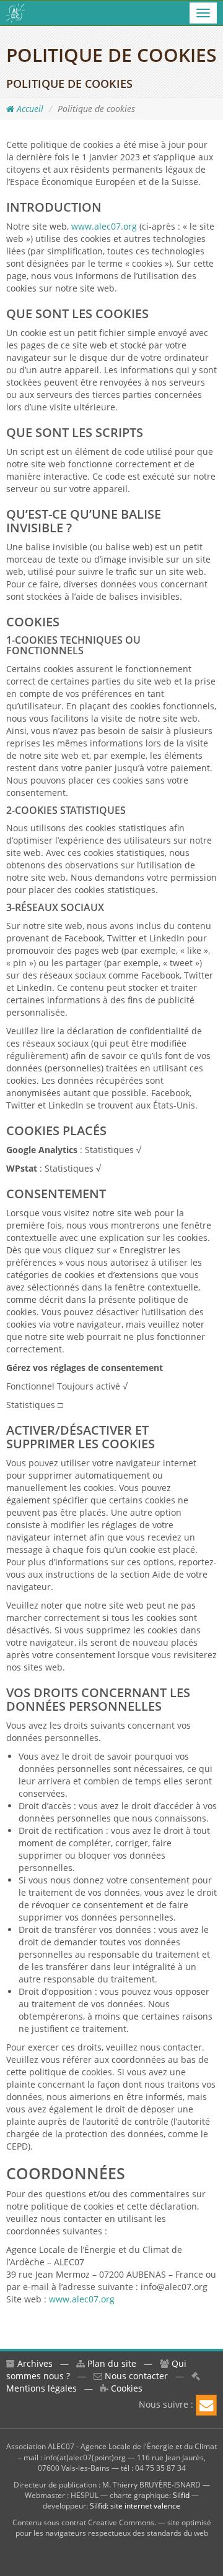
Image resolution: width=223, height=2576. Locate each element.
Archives (34, 2363)
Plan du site (111, 2363)
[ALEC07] (15, 13)
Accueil (29, 109)
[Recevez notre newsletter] (206, 2405)
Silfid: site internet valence (135, 2506)
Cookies (125, 2388)
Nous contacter (135, 2376)
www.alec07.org (104, 226)
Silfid (181, 2495)
